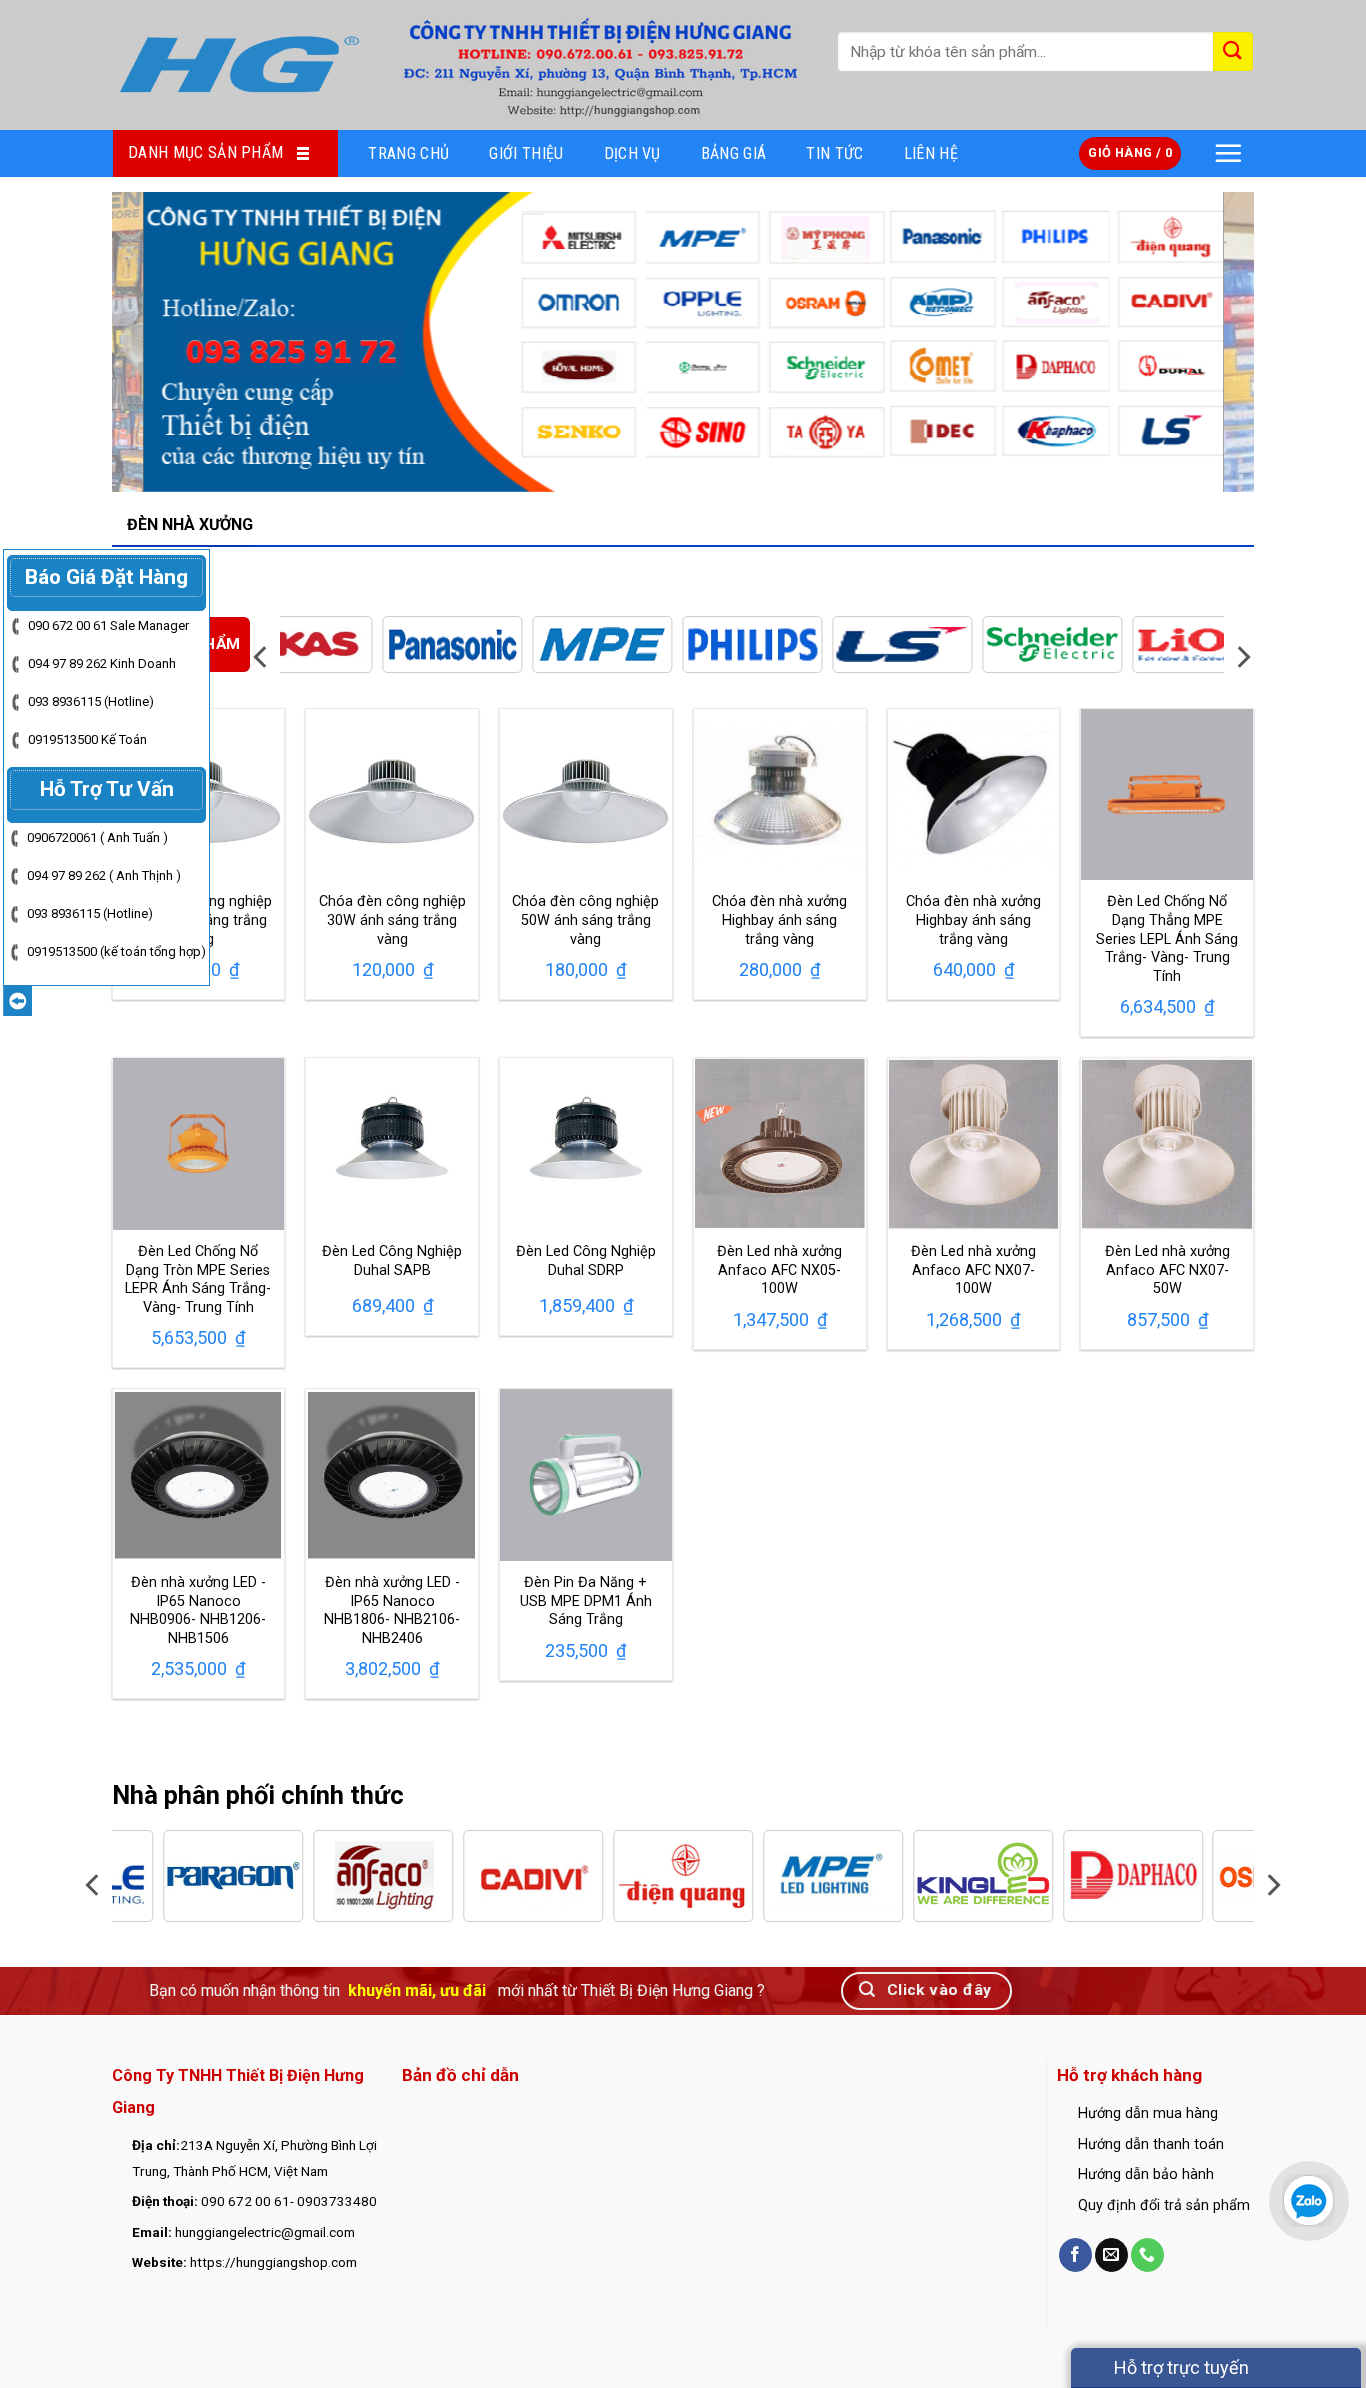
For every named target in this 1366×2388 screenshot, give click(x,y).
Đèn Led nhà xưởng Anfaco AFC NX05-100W (779, 1270)
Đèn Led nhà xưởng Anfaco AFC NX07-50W (1167, 1270)
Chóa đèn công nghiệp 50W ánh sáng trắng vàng (585, 920)
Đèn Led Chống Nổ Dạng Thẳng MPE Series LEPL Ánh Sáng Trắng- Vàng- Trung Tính (1167, 939)
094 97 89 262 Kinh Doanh (102, 663)
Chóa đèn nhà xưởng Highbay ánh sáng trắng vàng (779, 920)
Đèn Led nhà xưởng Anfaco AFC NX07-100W (973, 1270)
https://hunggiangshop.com (273, 2262)
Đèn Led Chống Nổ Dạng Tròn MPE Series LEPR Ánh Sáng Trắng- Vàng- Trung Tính (198, 1279)
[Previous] (160, 342)
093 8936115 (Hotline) (91, 701)
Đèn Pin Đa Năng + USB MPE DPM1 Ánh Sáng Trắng (586, 1601)
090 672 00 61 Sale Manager (108, 625)
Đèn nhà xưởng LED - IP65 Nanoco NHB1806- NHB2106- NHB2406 (392, 1610)
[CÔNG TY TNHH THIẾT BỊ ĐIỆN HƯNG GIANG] (238, 65)
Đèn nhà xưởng (190, 524)
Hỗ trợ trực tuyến (1179, 2367)
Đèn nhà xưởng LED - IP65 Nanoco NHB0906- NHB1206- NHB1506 (198, 1610)
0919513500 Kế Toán (87, 739)
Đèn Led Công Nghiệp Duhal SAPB (392, 1261)
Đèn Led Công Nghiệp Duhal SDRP (586, 1261)
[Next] (1206, 342)
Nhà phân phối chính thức (258, 1795)
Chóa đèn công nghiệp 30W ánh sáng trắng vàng (392, 920)
